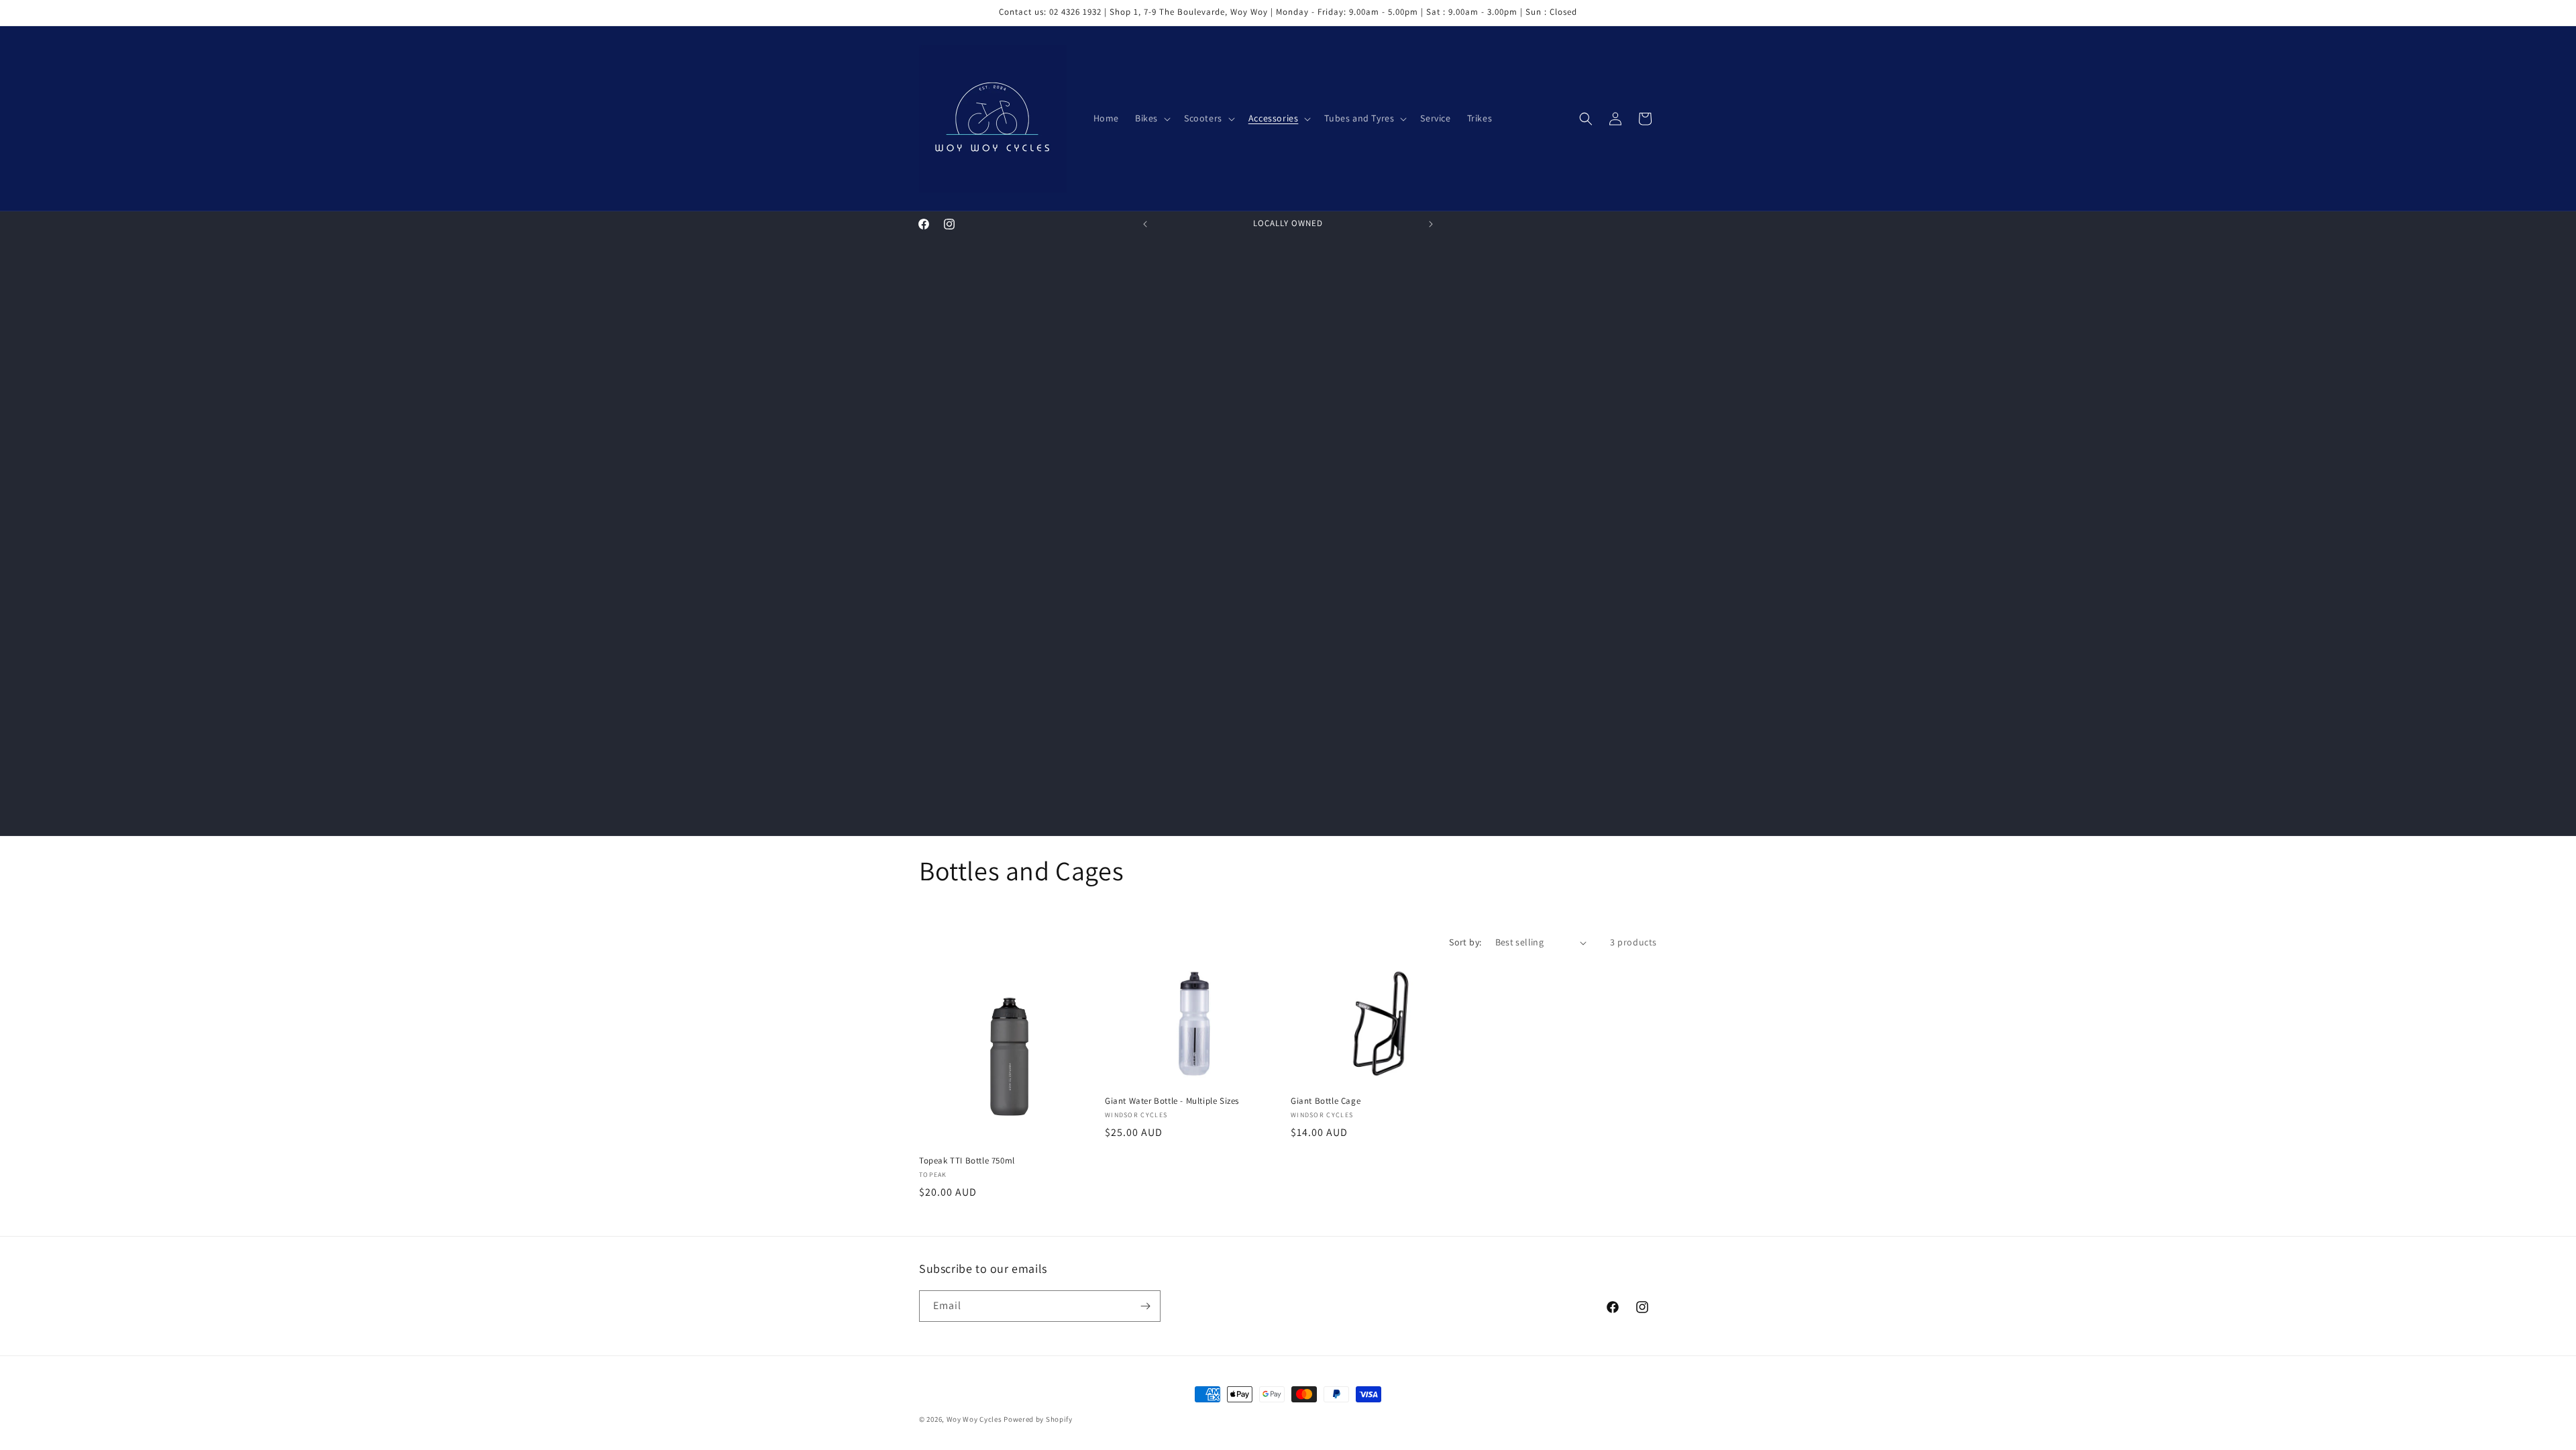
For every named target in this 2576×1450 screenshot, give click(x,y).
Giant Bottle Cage (1326, 1101)
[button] (1151, 118)
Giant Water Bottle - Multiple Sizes (1172, 1101)
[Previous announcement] (1145, 224)
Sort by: (1465, 942)
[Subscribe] (1145, 1306)
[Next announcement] (1431, 224)
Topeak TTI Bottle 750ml (967, 1161)
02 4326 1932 (1075, 12)
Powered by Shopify (1038, 1419)
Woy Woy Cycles (974, 1419)
